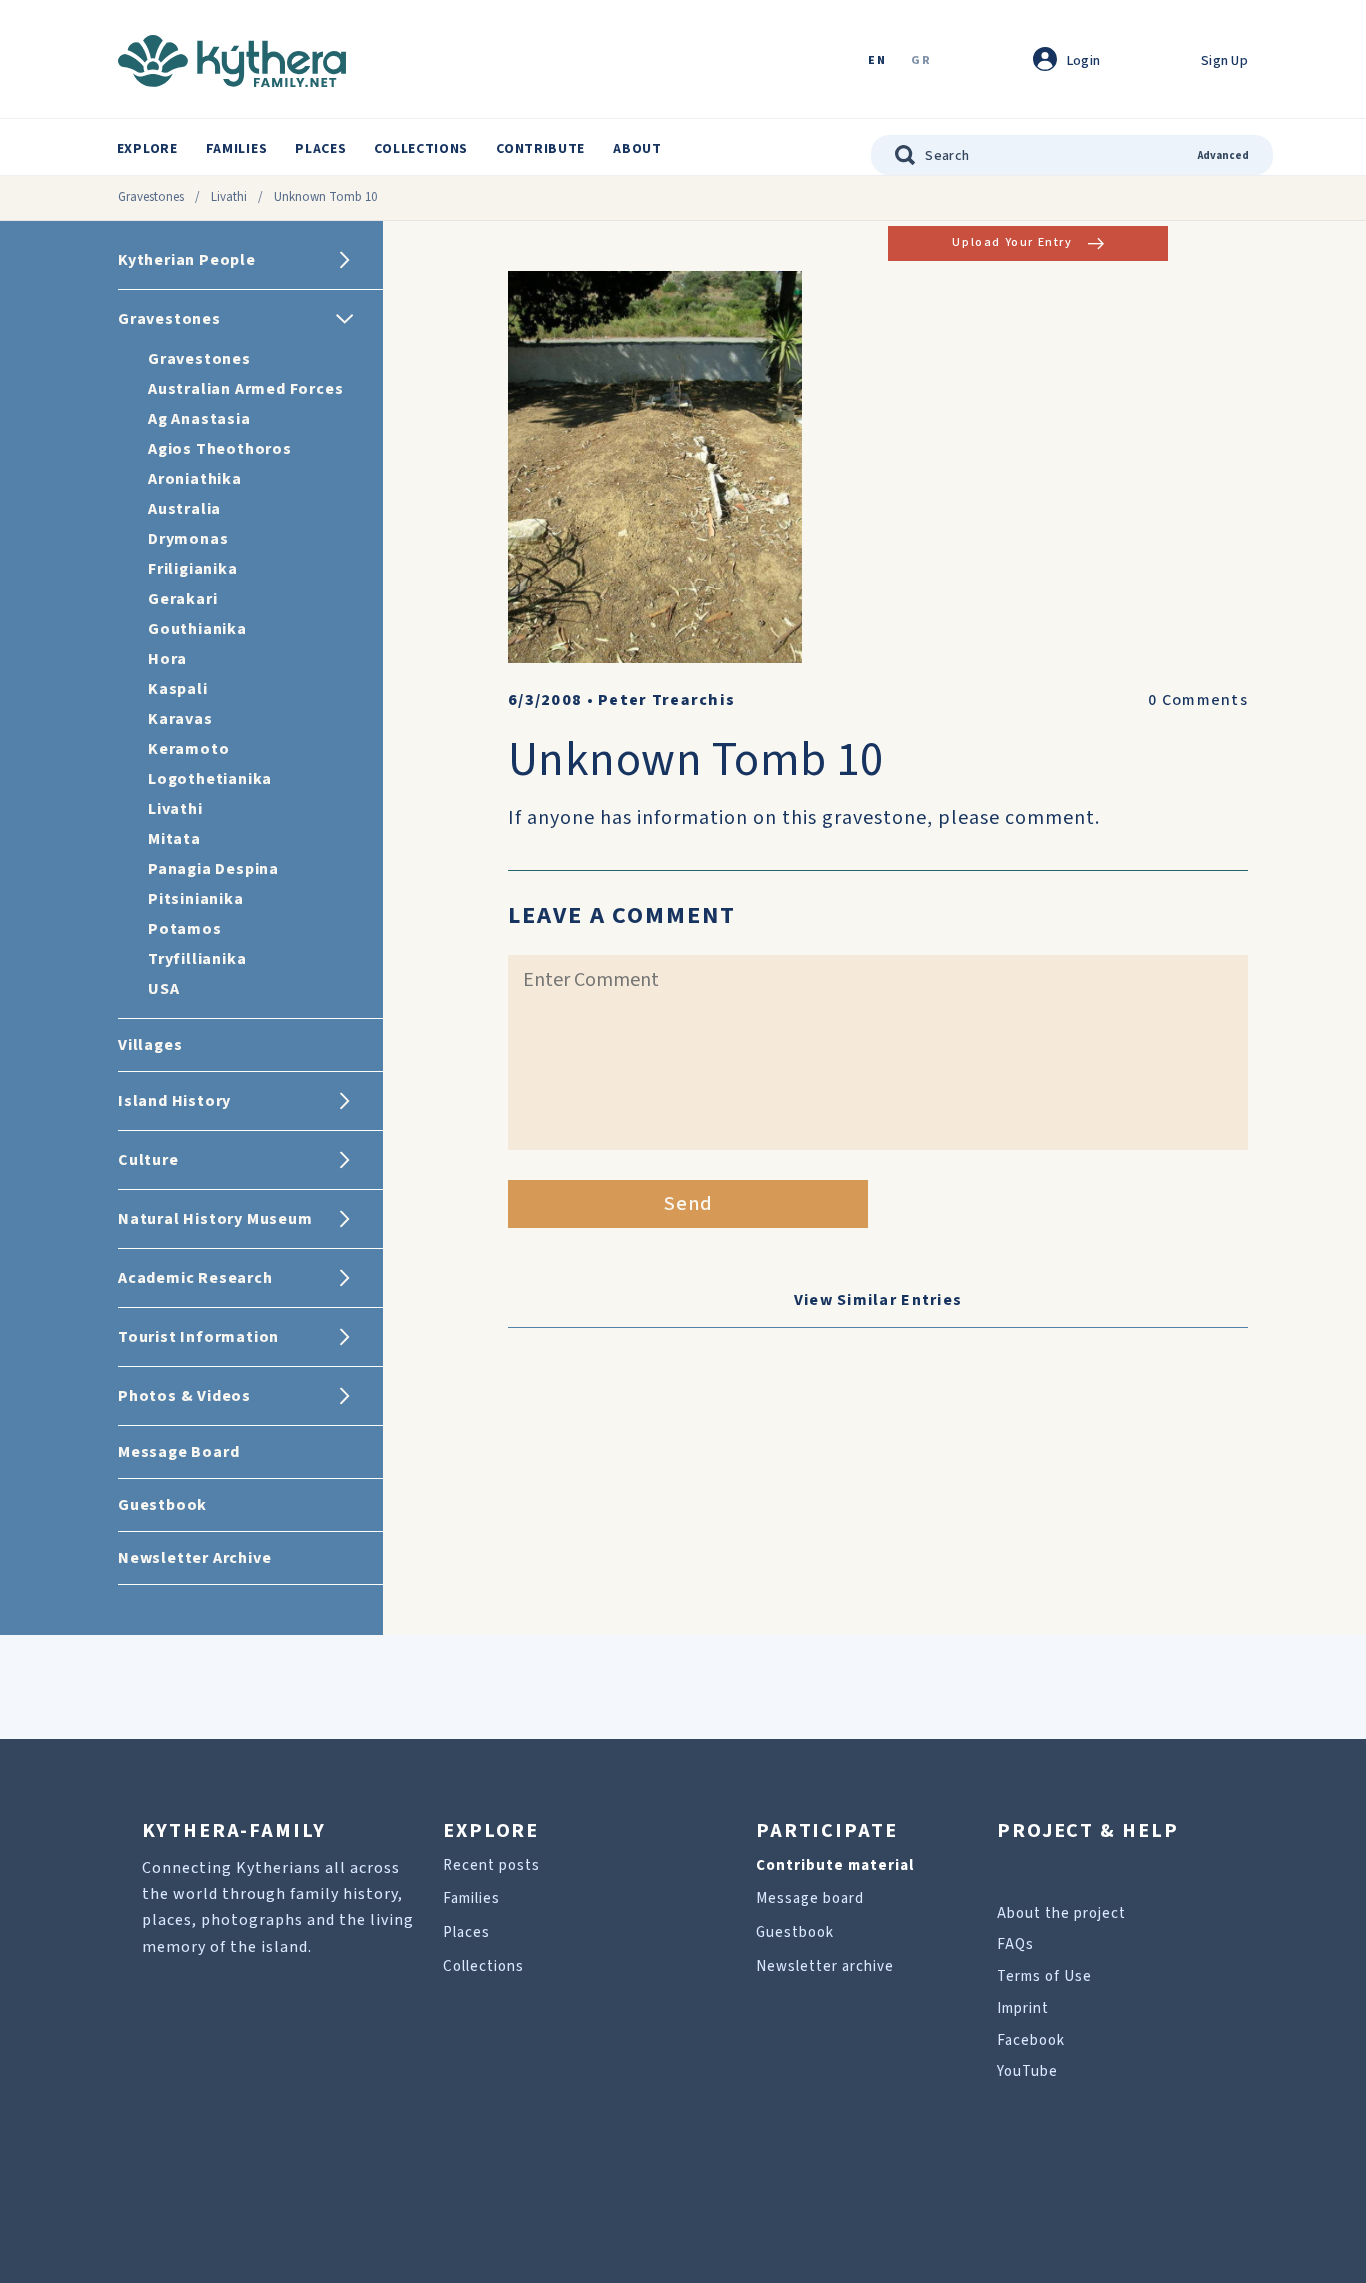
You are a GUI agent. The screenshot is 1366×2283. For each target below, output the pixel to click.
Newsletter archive (825, 1966)
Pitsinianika (196, 899)
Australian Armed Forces (245, 389)
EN (877, 61)
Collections (421, 149)
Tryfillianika (197, 959)
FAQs (1015, 1944)
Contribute (540, 149)
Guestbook (795, 1932)
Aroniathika (195, 479)
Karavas (180, 719)
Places (320, 149)
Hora (167, 659)
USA (163, 989)
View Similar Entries (878, 1300)
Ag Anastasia (199, 419)
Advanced (1223, 155)
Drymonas (188, 539)
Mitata (174, 839)
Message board (810, 1898)
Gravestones (151, 197)
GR (921, 61)
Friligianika (193, 569)
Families (237, 149)
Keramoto (188, 749)
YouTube (1027, 2071)
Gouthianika (197, 629)
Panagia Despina (213, 869)
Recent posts (491, 1865)
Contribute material (835, 1865)
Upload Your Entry (1012, 242)
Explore (147, 149)
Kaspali (178, 689)
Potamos (185, 929)
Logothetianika (210, 779)
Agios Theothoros (220, 449)
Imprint (1023, 2008)
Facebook (1031, 2040)
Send (688, 1204)
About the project (1061, 1913)
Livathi (229, 197)
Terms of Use (1044, 1976)
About (637, 149)
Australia (184, 509)
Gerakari (182, 599)
